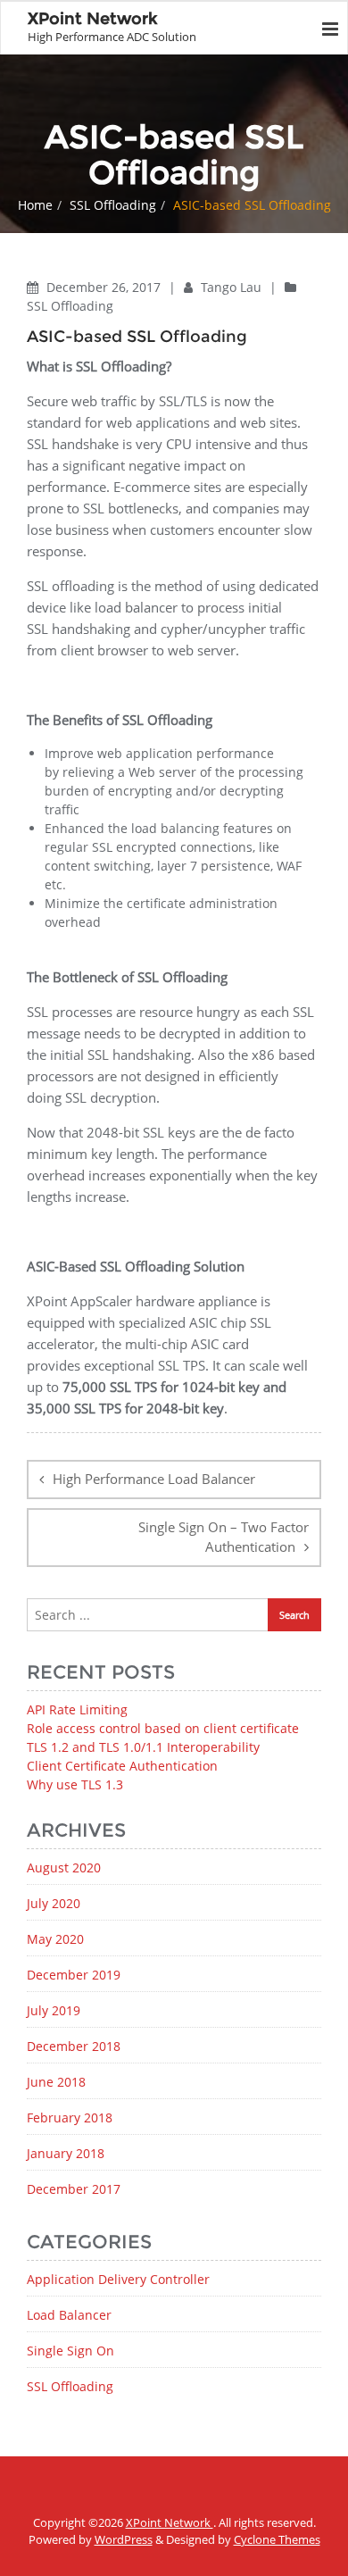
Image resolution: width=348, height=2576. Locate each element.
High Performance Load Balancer (154, 1479)
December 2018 (74, 2046)
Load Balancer (69, 2315)
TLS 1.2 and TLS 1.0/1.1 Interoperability (143, 1747)
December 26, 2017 (105, 287)
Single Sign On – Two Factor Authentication (224, 1537)
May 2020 (55, 1939)
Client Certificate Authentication (122, 1766)
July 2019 (54, 2010)
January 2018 (66, 2153)
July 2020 (54, 1903)
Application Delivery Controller (118, 2279)
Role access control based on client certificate (163, 1728)
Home (35, 205)
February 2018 (70, 2117)
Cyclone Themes (277, 2539)
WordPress (124, 2539)
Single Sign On (70, 2351)
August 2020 (64, 1867)
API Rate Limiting (77, 1709)
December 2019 (74, 1975)
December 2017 (74, 2189)
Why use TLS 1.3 (75, 1784)
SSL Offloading (113, 205)
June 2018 (56, 2082)
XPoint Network (170, 2522)
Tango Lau (233, 287)
